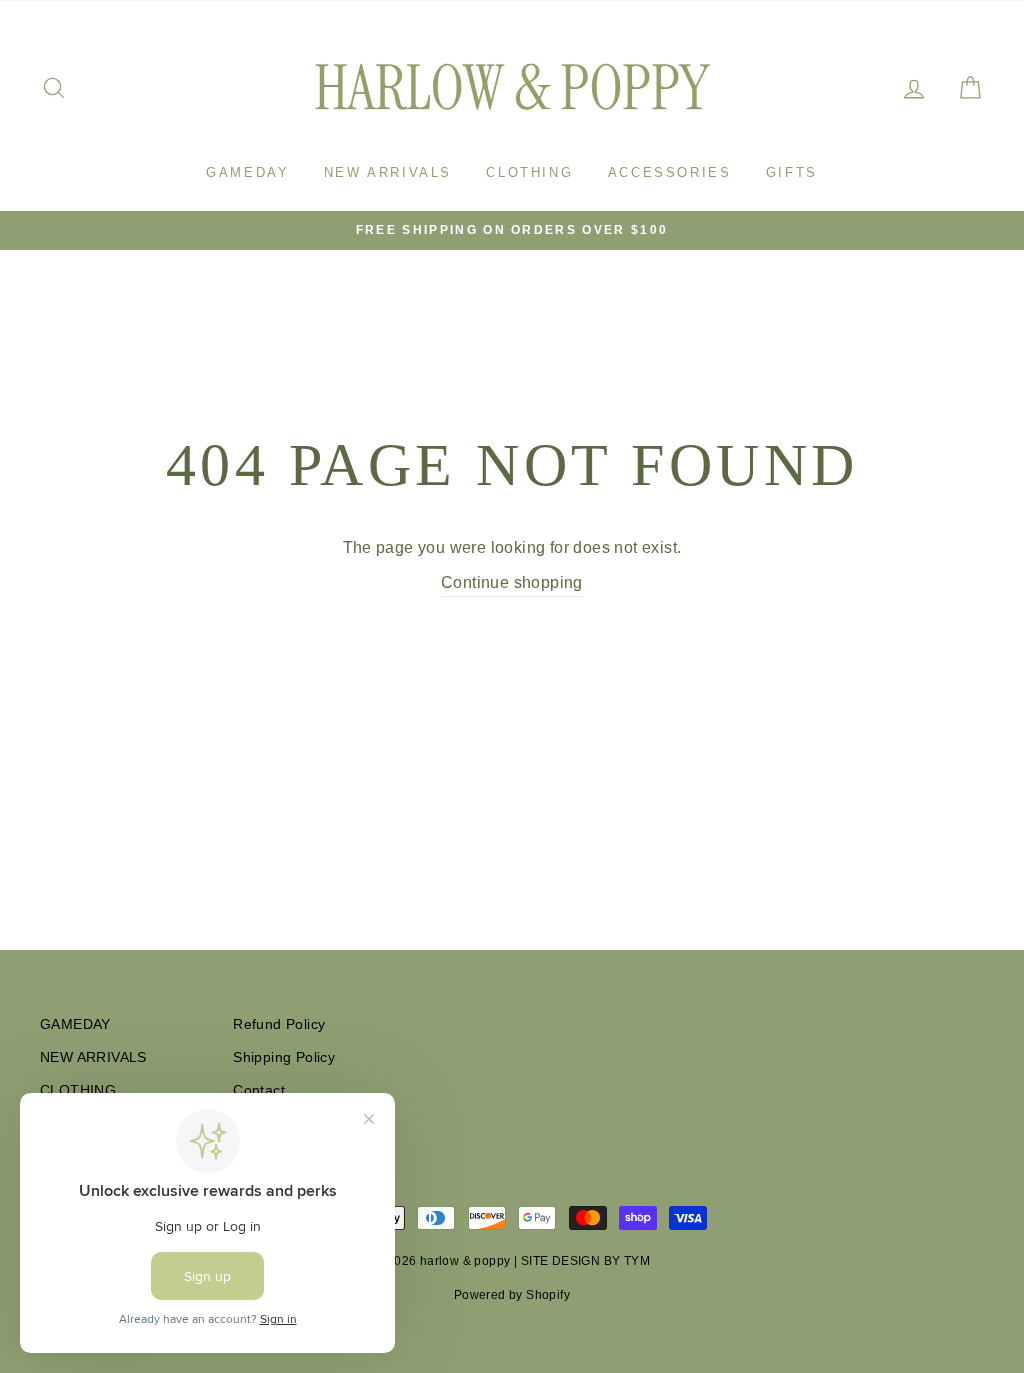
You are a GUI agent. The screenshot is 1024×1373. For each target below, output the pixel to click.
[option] (512, 230)
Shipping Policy (284, 1057)
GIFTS (792, 172)
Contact (259, 1090)
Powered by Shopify (512, 1295)
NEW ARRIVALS (388, 172)
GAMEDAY (247, 172)
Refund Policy (279, 1024)
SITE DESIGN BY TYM (585, 1261)
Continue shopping (512, 582)
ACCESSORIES (670, 172)
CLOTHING (529, 172)
